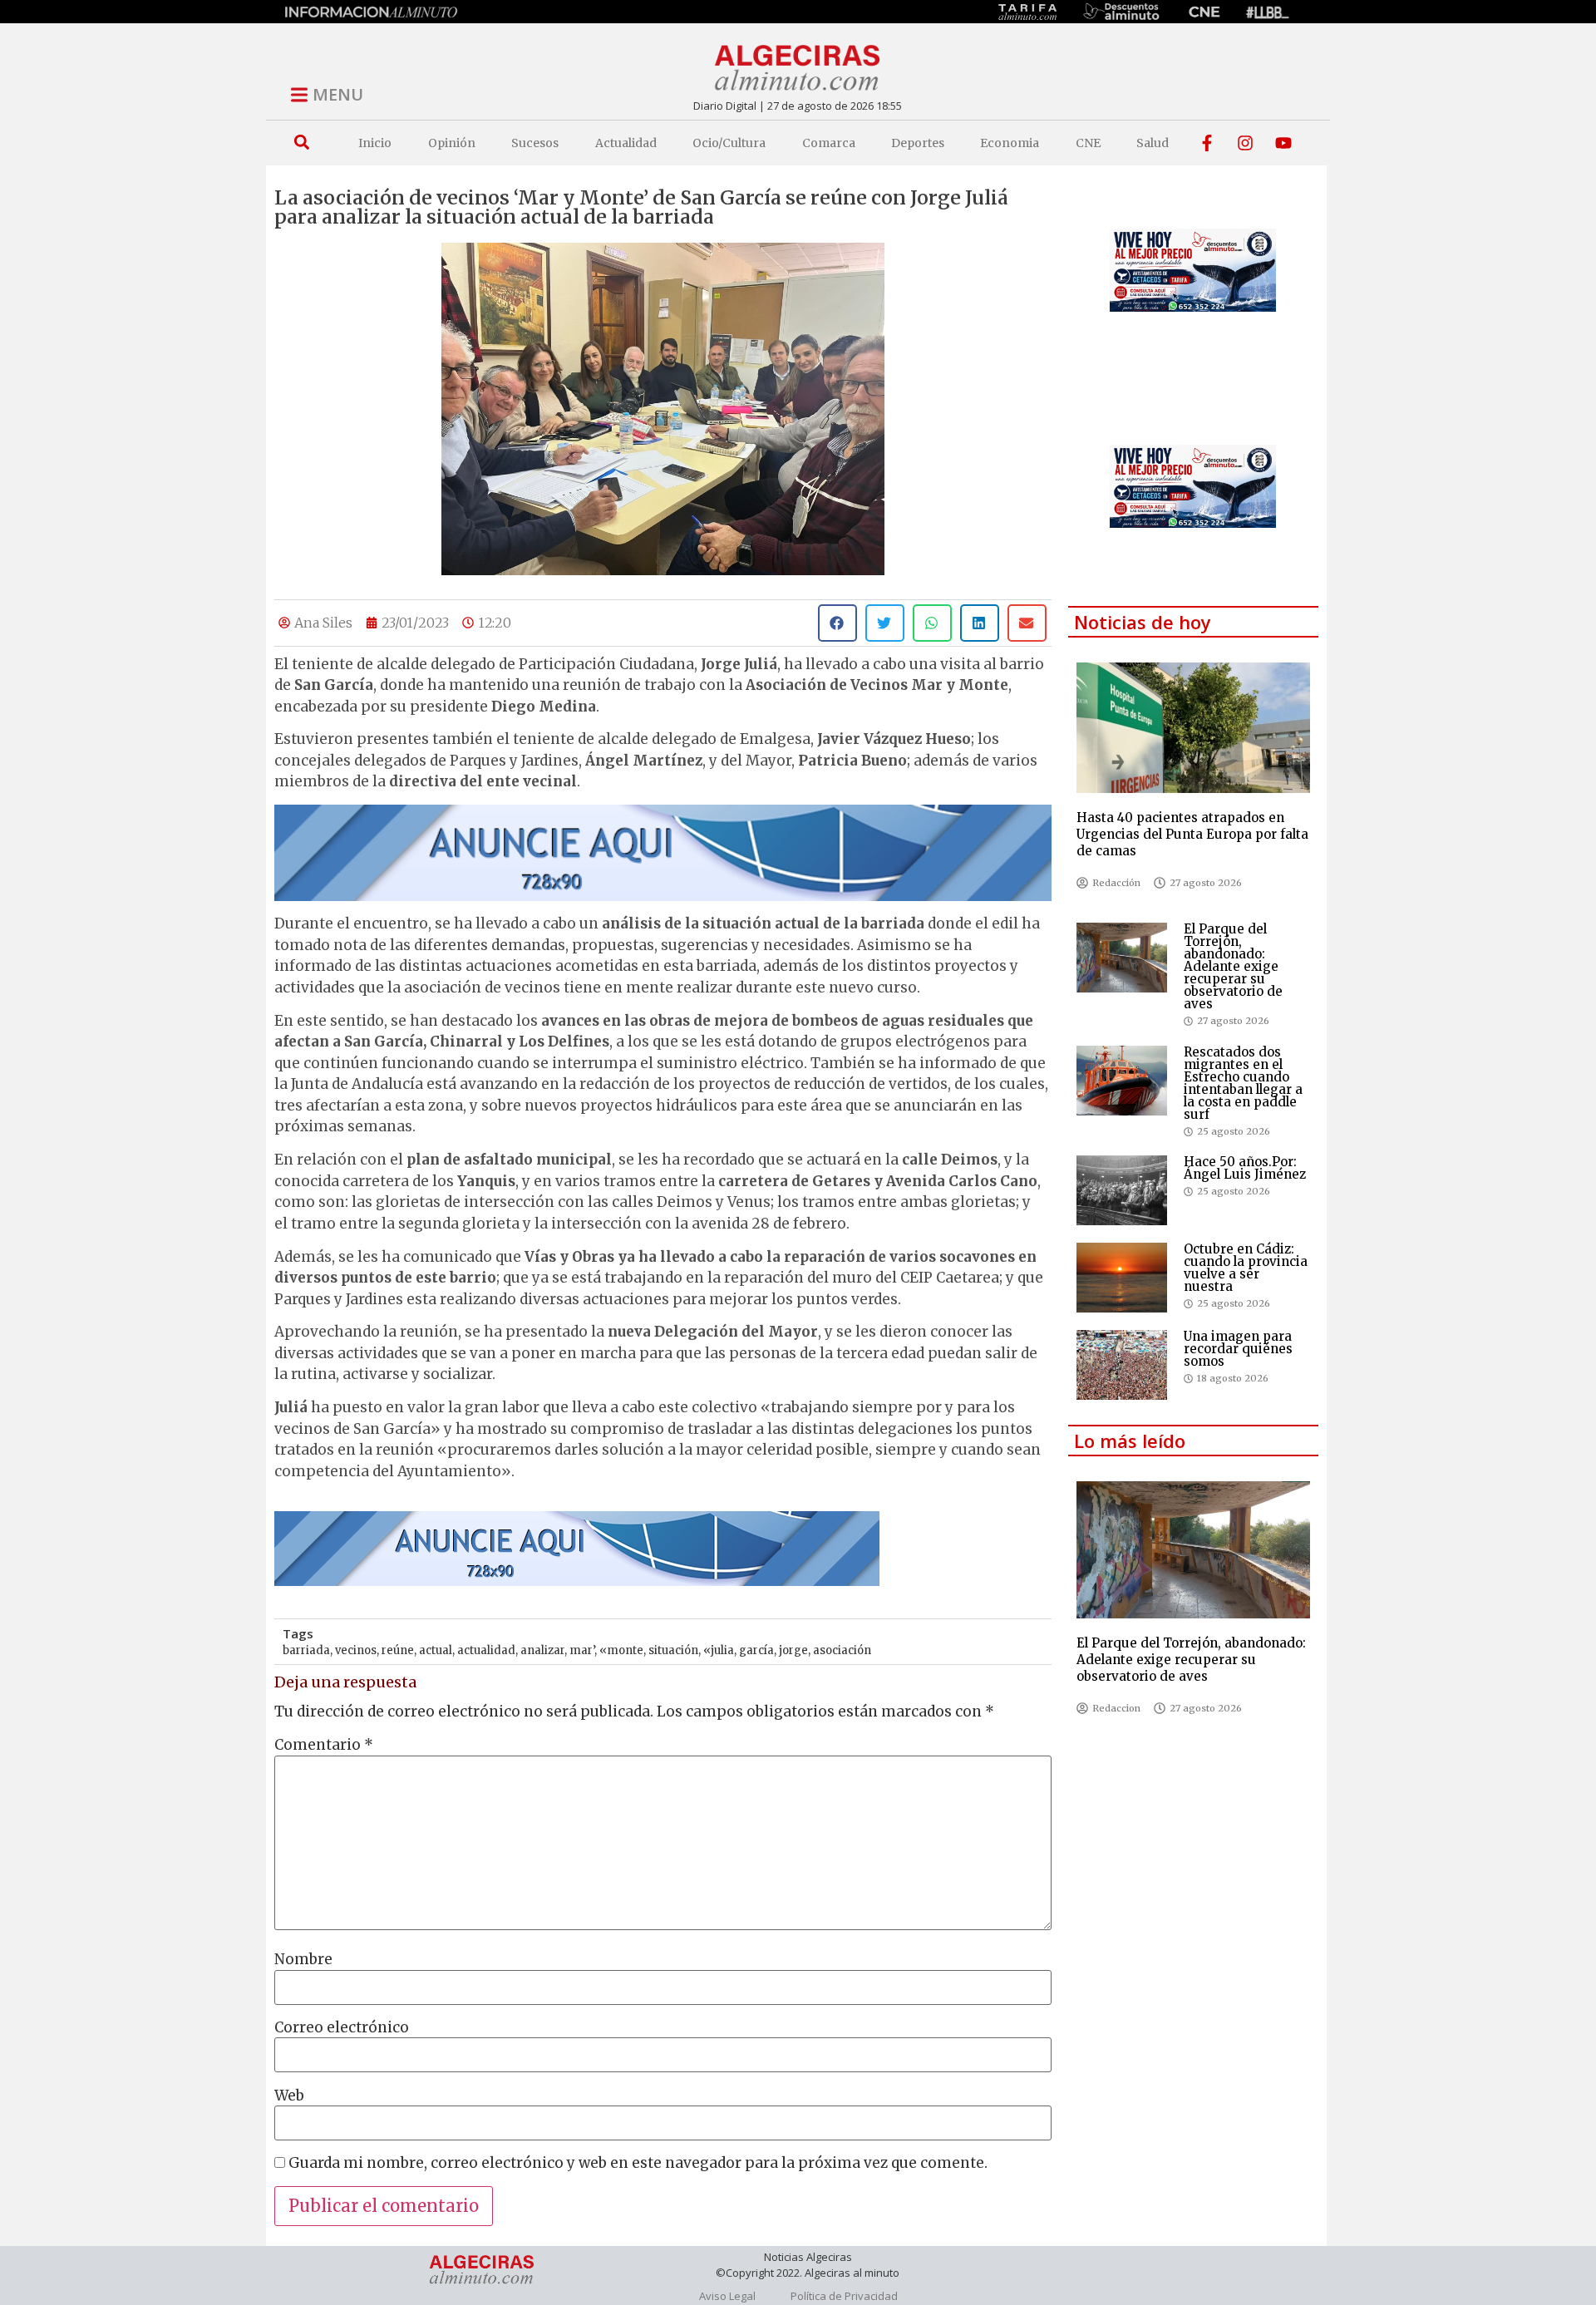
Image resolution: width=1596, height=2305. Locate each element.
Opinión (452, 143)
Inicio (375, 143)
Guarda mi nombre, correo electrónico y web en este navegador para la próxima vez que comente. (638, 2163)
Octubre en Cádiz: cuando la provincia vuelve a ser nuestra (1246, 1268)
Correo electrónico (342, 2028)
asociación (842, 1650)
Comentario (324, 1745)
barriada (306, 1650)
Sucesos (535, 143)
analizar (542, 1650)
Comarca (829, 143)
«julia (719, 1650)
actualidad (486, 1650)
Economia (1010, 143)
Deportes (918, 143)
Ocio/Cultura (729, 143)
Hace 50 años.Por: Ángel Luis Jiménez (1245, 1168)
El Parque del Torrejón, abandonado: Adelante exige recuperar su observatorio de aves (1233, 966)
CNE (1088, 143)
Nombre (303, 1960)
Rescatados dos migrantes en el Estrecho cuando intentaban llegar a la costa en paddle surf (1243, 1083)
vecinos (356, 1650)
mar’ (582, 1650)
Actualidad (626, 143)
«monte (621, 1650)
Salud (1153, 143)
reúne (398, 1650)
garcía (756, 1650)
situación (673, 1650)
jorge (793, 1650)
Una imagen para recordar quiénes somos (1238, 1349)
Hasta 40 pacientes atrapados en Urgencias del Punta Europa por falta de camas (1192, 834)
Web (289, 2096)
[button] (301, 143)
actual (436, 1650)
